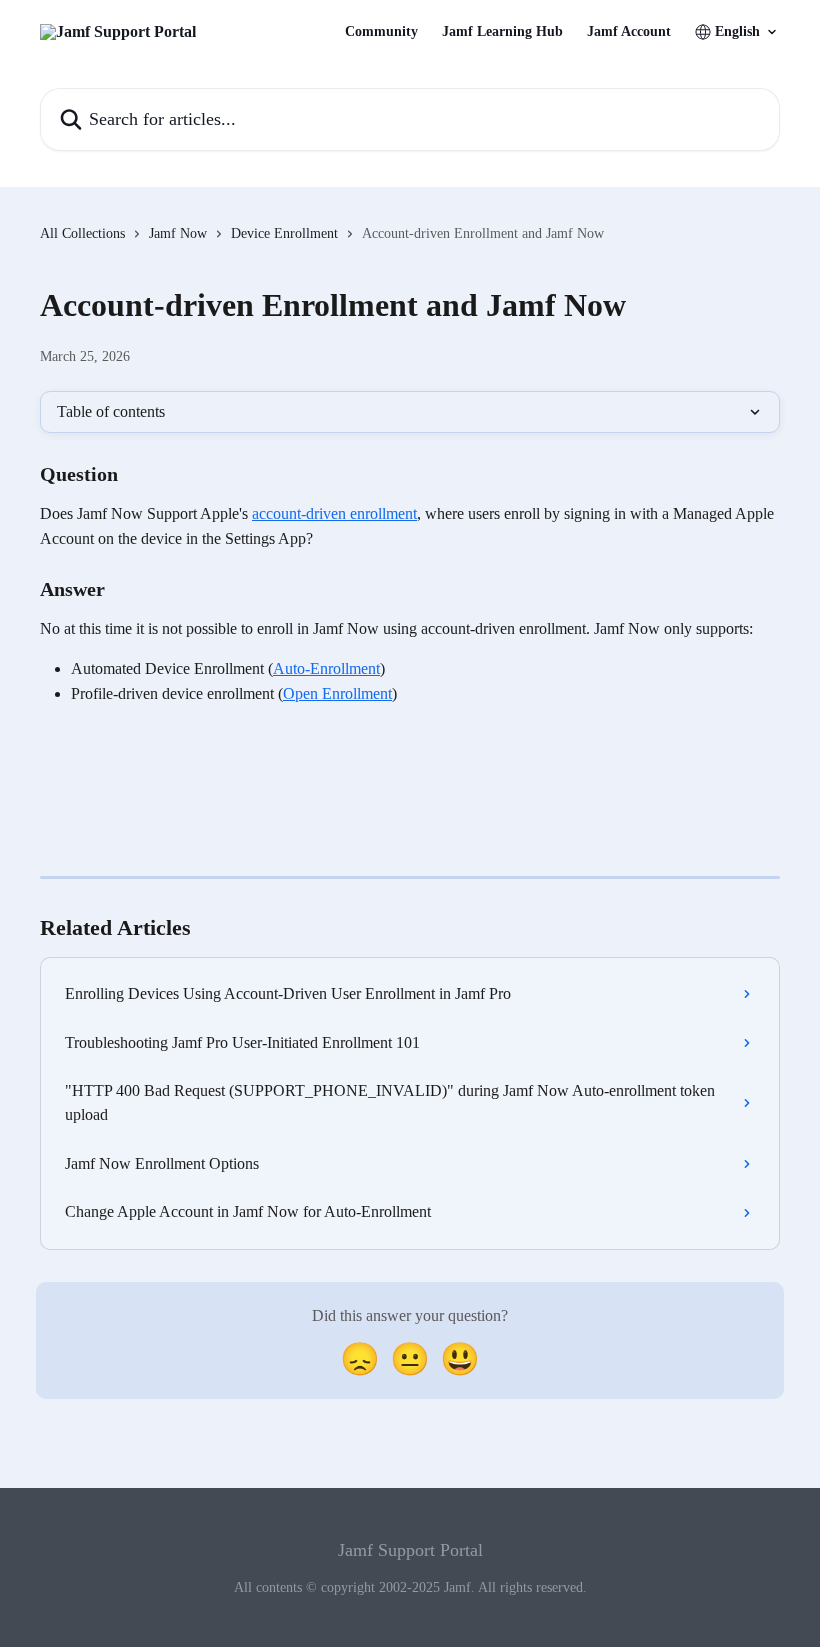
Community (381, 32)
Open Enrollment (337, 693)
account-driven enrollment (334, 513)
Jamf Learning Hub (502, 32)
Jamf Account (629, 32)
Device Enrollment (284, 233)
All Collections (82, 233)
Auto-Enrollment (326, 668)
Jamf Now (178, 233)
